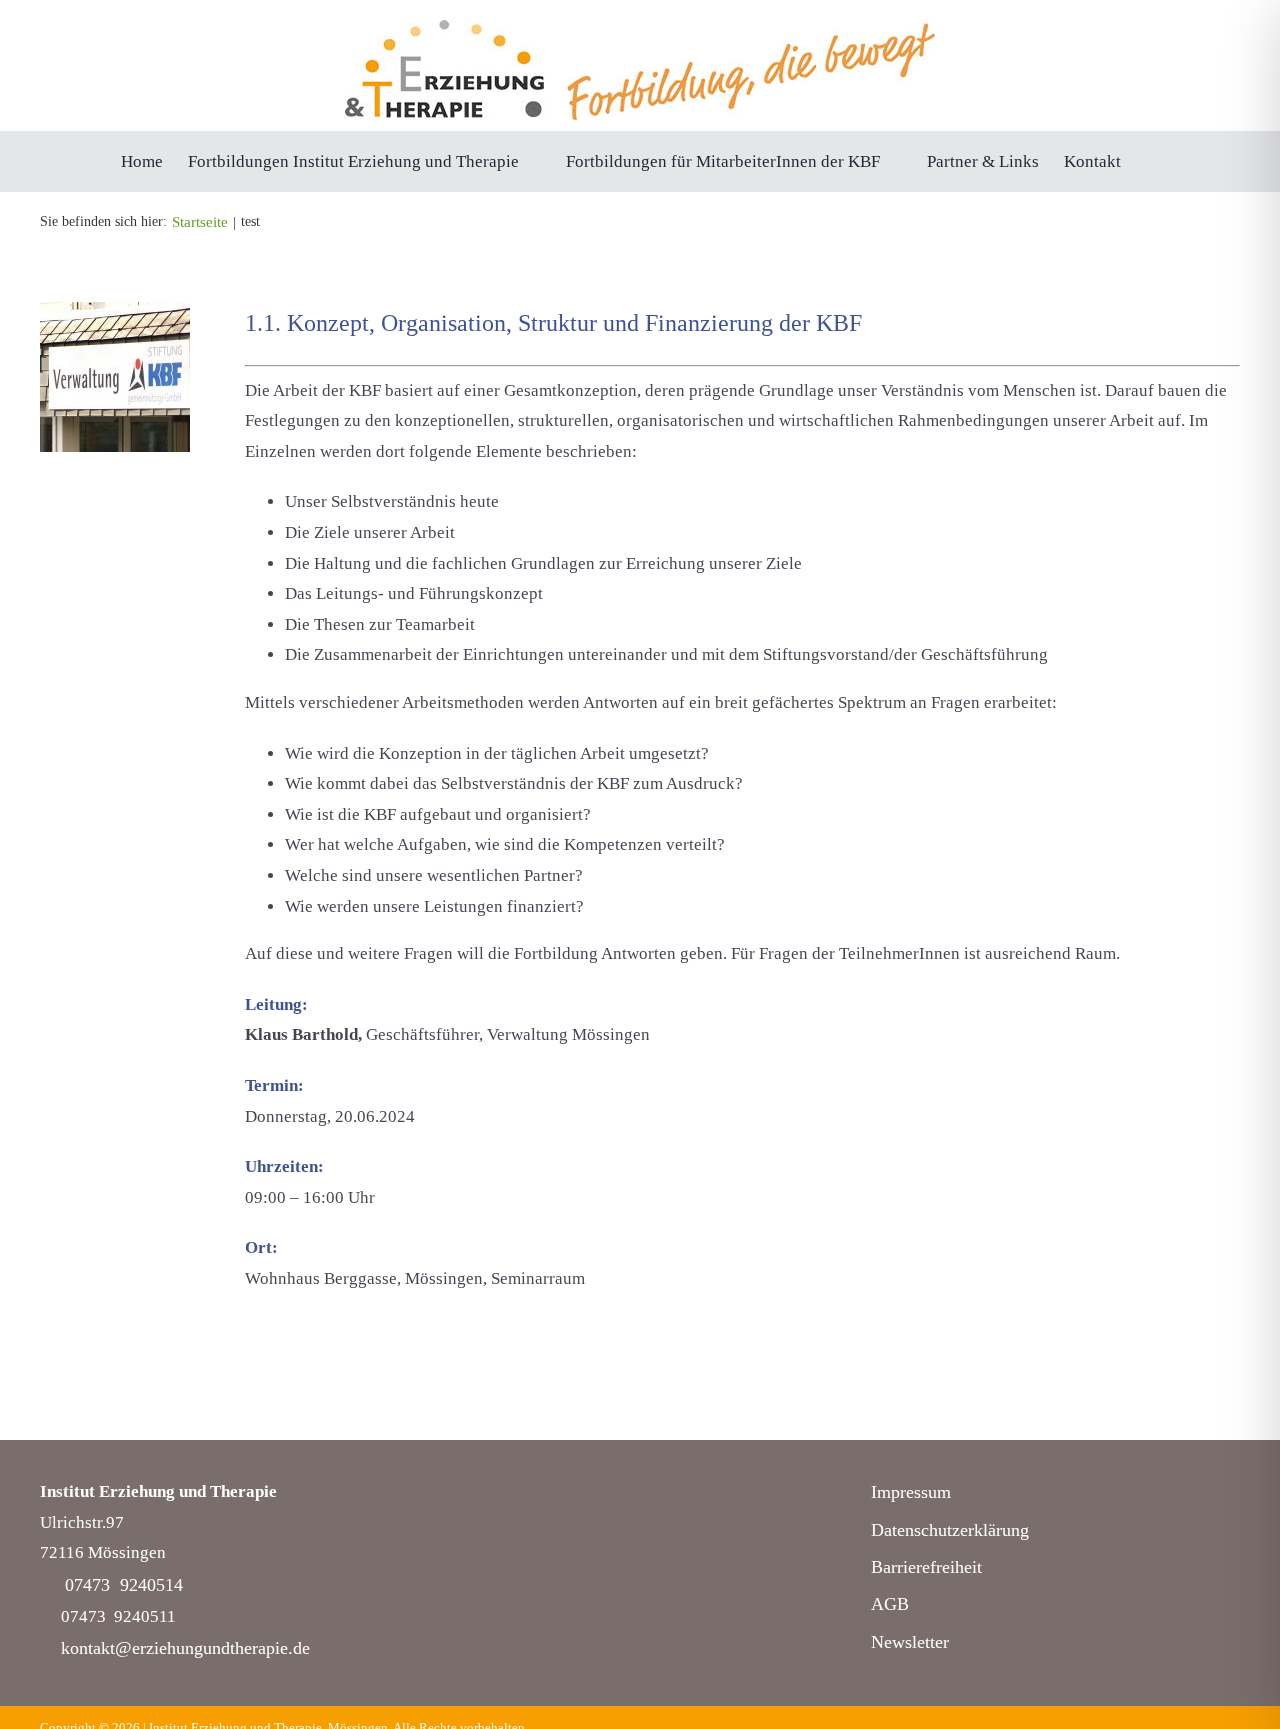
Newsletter (910, 1642)
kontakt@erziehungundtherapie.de (185, 1648)
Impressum (911, 1492)
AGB (890, 1604)
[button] (1153, 161)
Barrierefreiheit (926, 1567)
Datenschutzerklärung (950, 1530)
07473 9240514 (124, 1585)
